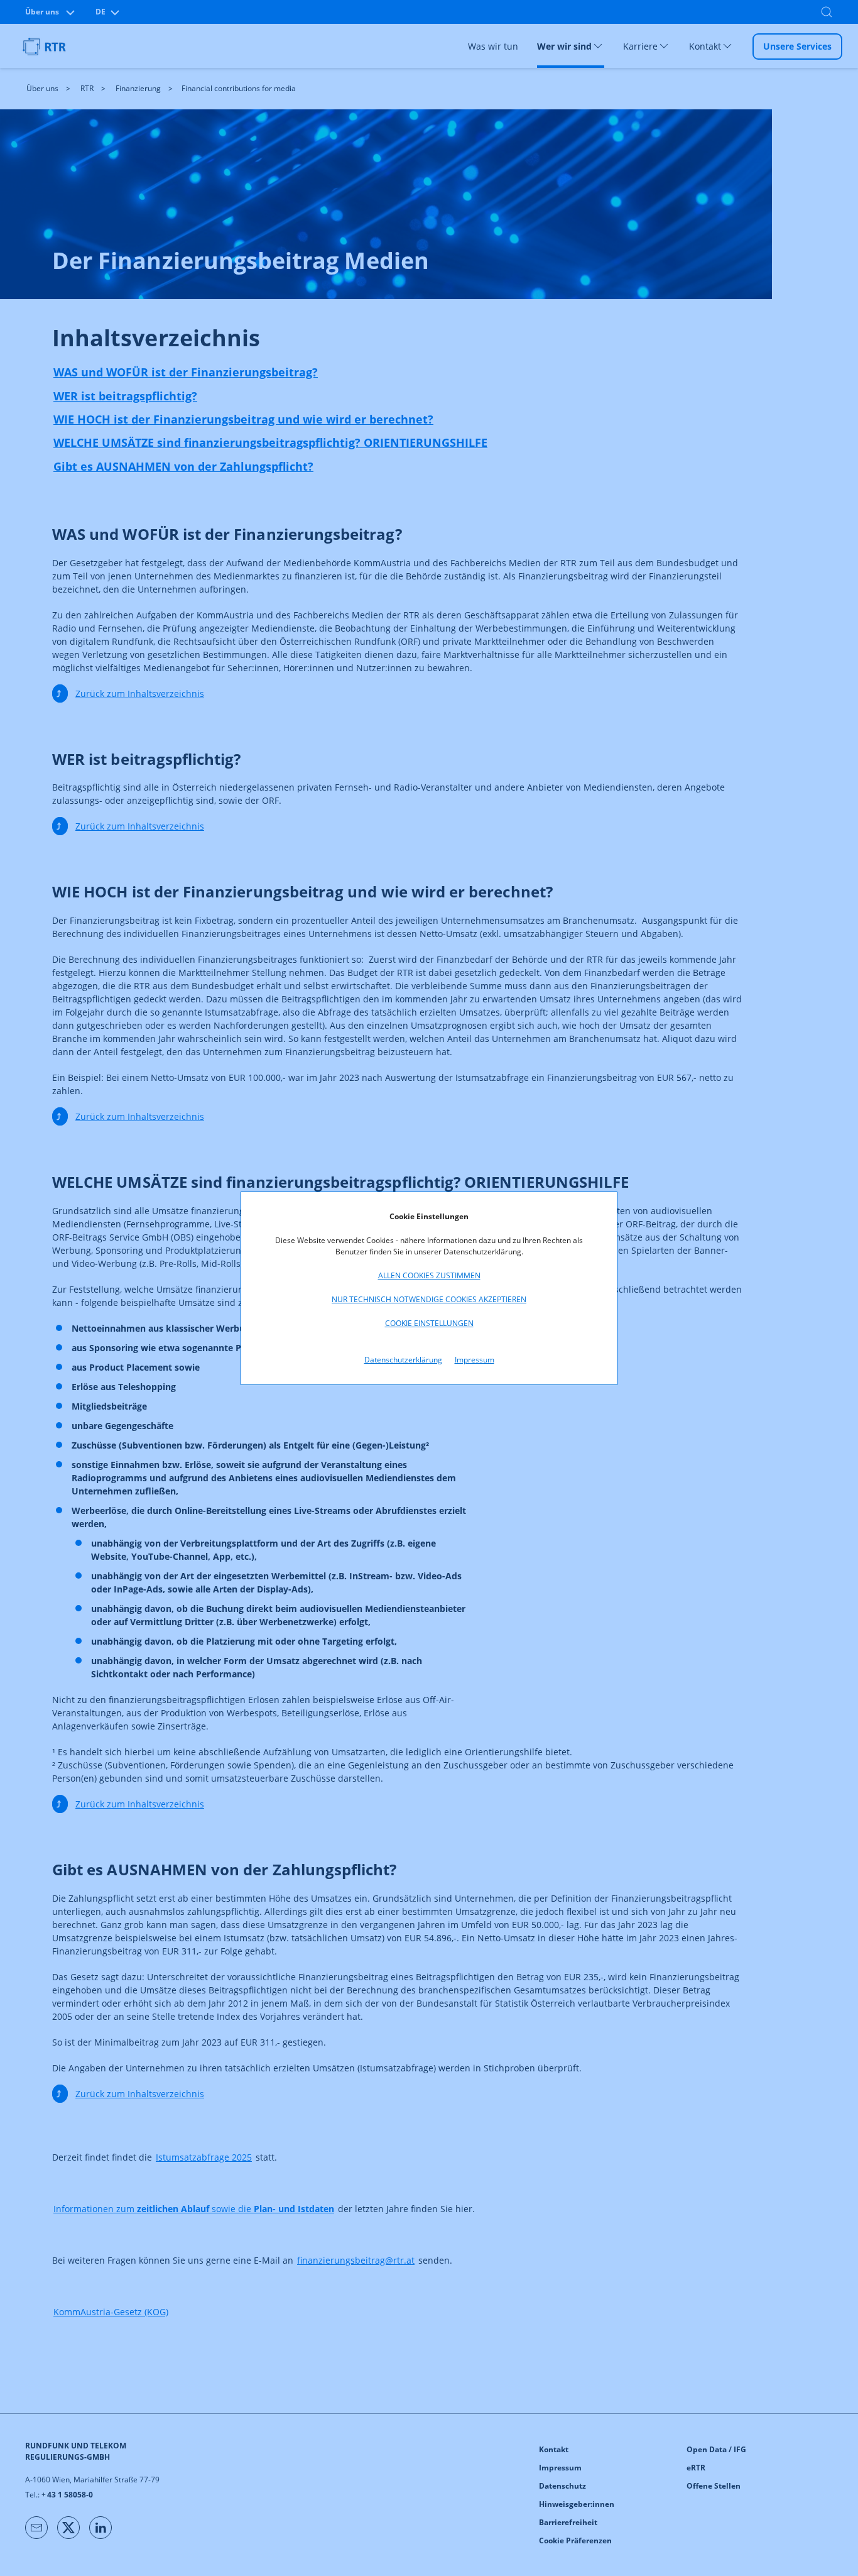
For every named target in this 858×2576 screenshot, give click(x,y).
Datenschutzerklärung (403, 1360)
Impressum (475, 1360)
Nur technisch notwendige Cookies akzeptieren (429, 1299)
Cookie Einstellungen (429, 1323)
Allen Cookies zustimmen (429, 1275)
